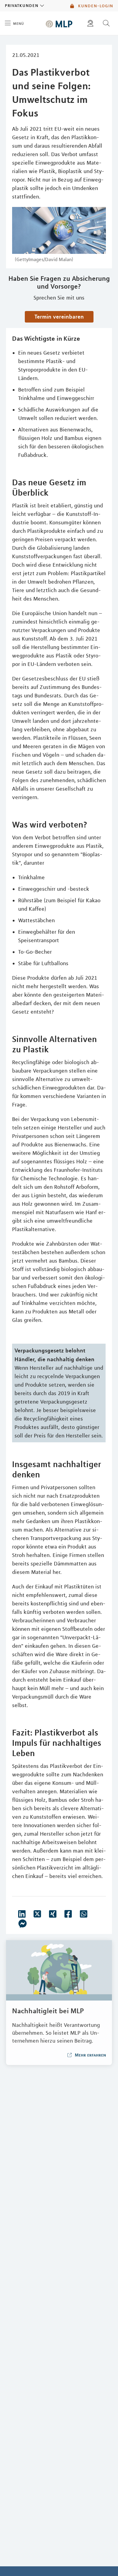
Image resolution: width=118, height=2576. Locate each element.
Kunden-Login (95, 6)
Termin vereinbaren (59, 316)
